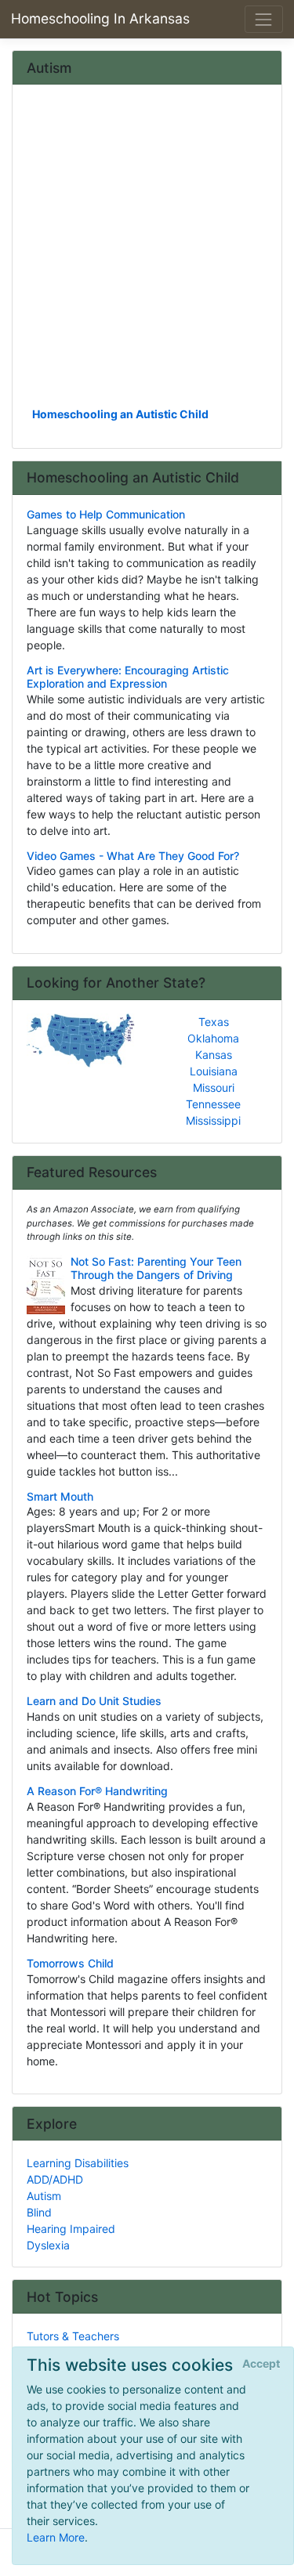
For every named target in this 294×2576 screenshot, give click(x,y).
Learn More (56, 2537)
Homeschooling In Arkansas (100, 18)
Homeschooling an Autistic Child (120, 414)
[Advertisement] (147, 251)
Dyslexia (48, 2245)
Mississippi (213, 1120)
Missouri (214, 1087)
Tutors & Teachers (73, 2336)
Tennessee (213, 1104)
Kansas (214, 1055)
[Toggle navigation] (264, 19)
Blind (39, 2212)
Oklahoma (213, 1038)
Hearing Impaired (71, 2229)
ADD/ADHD (55, 2179)
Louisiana (214, 1071)
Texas (214, 1022)
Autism (44, 2196)
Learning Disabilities (78, 2163)
